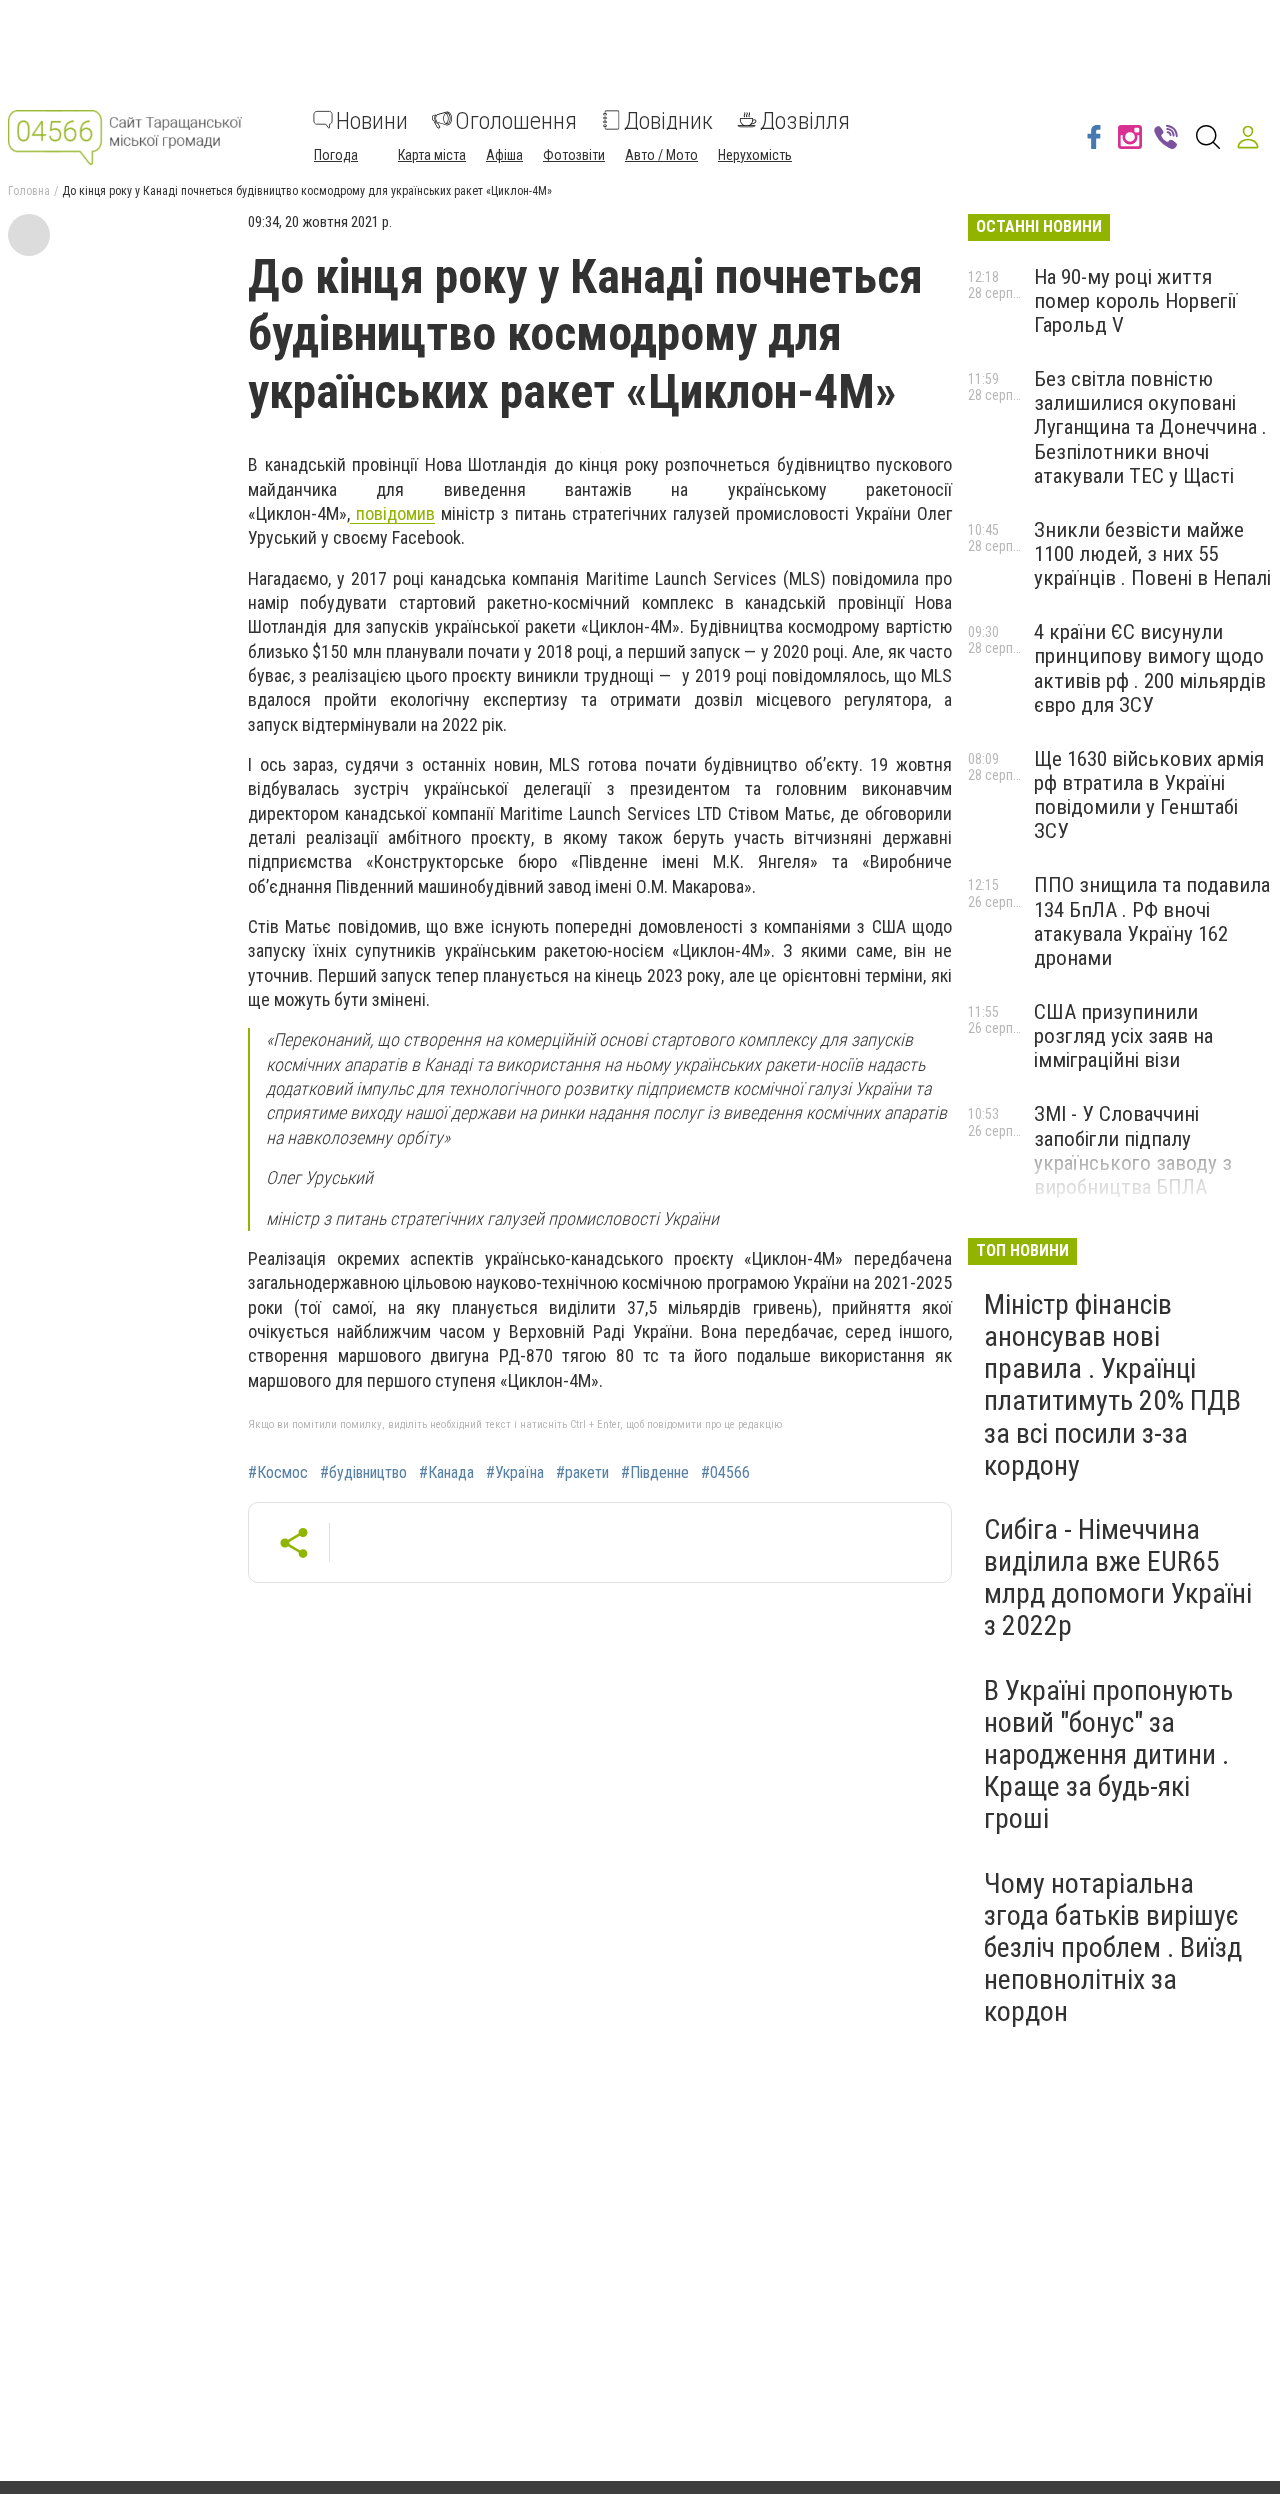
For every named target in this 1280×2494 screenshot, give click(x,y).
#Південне (655, 1473)
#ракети (582, 1473)
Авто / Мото (661, 154)
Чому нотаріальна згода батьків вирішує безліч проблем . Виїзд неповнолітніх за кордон (1113, 1948)
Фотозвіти (574, 154)
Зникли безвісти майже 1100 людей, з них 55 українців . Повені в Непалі (1152, 554)
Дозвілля (805, 120)
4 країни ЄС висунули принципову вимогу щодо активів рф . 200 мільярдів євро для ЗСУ (1150, 668)
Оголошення (516, 120)
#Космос (278, 1473)
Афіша (504, 154)
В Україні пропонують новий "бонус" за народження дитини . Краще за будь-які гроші (1108, 1755)
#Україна (515, 1473)
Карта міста (432, 154)
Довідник (668, 120)
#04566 (725, 1473)
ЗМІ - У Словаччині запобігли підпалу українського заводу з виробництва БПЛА (1133, 1150)
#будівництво (363, 1473)
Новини (372, 120)
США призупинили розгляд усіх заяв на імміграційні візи (1123, 1036)
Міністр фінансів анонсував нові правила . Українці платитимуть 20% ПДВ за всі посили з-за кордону (1112, 1385)
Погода (336, 154)
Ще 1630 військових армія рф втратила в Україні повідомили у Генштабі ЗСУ (1149, 795)
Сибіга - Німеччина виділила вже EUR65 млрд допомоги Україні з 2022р (1118, 1578)
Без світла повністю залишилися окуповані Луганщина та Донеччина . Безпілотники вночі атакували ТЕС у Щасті (1150, 427)
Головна (29, 191)
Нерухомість (755, 154)
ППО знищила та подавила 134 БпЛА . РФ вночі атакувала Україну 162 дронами (1152, 921)
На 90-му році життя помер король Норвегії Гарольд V (1135, 301)
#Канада (446, 1473)
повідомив (392, 513)
